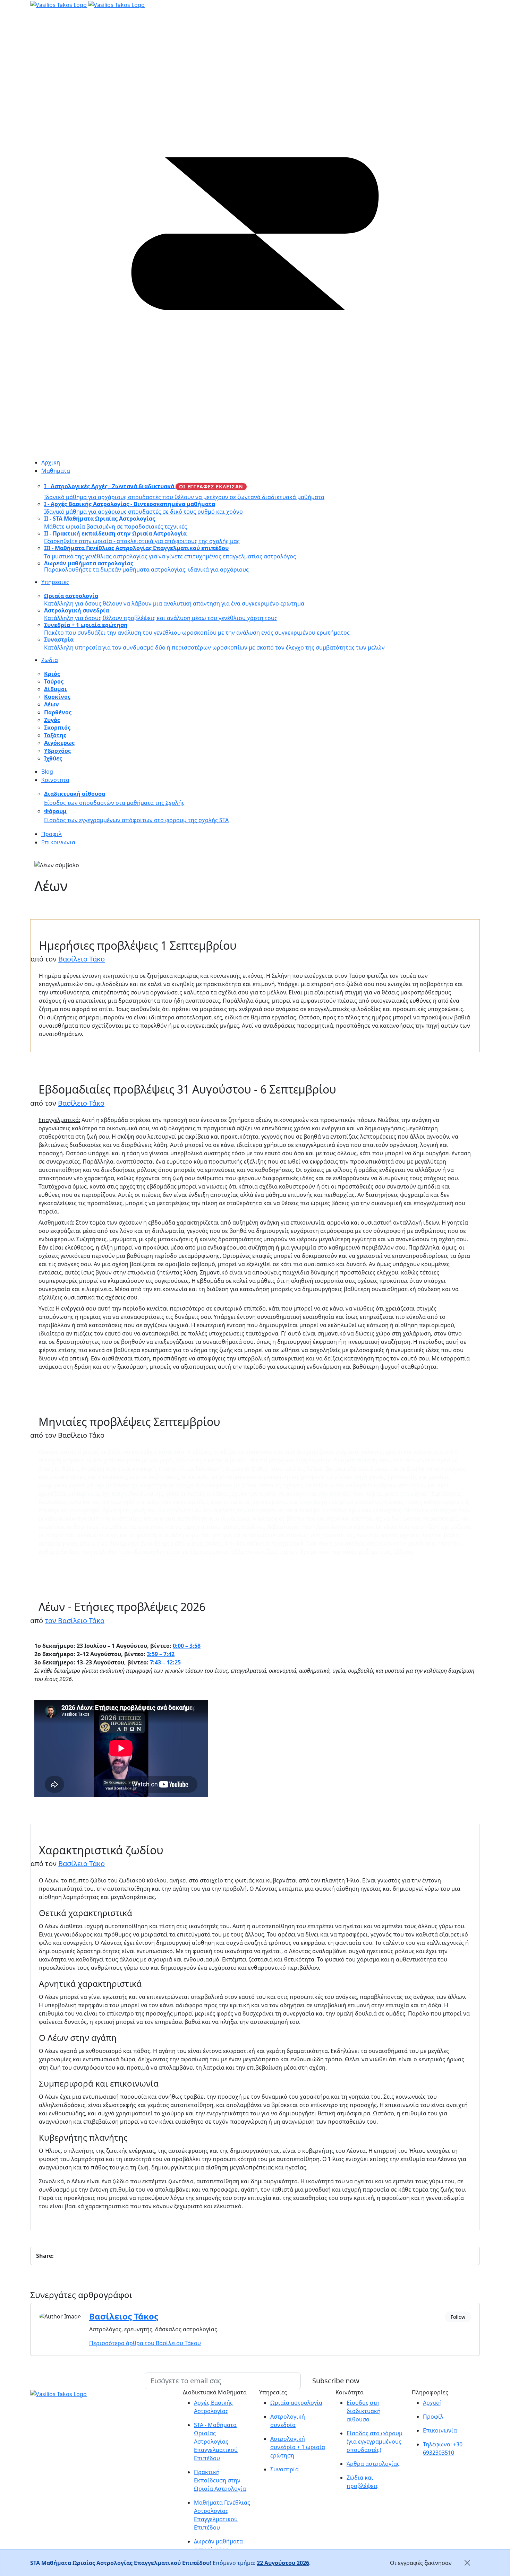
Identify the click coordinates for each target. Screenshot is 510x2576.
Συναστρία (284, 2469)
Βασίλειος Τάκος (124, 2316)
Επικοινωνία (440, 2430)
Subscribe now (336, 2381)
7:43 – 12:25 (165, 1662)
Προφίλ (433, 2417)
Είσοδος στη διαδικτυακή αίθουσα (364, 2411)
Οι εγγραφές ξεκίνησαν (421, 2563)
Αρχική (432, 2403)
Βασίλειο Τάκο (82, 959)
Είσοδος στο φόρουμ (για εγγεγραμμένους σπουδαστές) (375, 2442)
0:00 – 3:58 (187, 1646)
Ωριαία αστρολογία (296, 2403)
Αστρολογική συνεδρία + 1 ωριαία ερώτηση (298, 2447)
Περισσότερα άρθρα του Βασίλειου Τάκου (145, 2343)
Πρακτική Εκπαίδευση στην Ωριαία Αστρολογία (220, 2480)
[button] (261, 471)
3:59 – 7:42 (161, 1654)
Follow (458, 2317)
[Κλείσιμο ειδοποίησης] (467, 2563)
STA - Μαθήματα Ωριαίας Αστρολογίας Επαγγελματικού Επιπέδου (216, 2442)
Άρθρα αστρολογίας (373, 2464)
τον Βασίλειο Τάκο (75, 1621)
